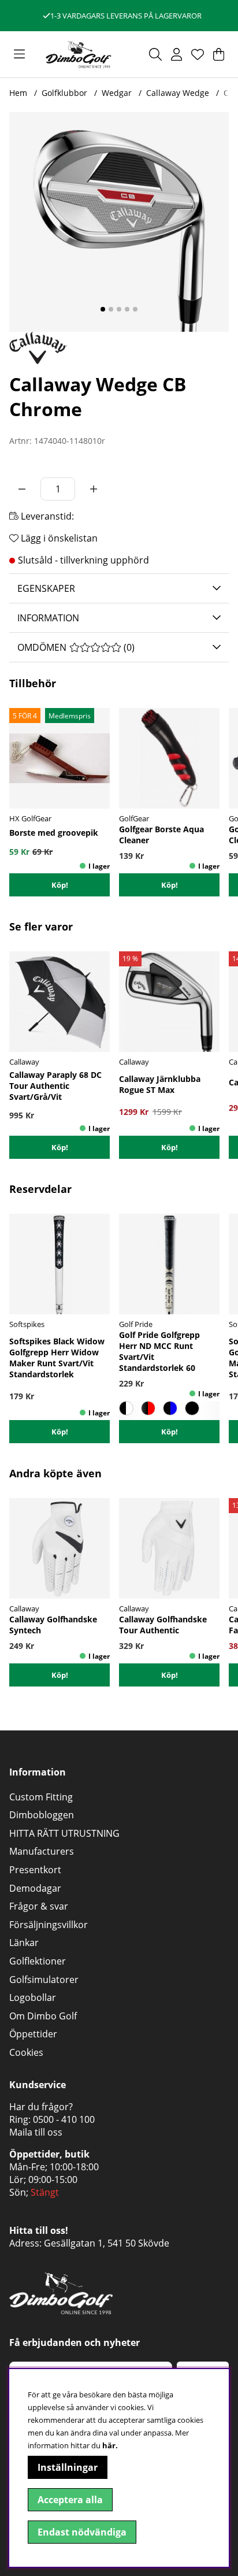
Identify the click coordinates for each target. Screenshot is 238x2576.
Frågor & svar (39, 1906)
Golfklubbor (64, 93)
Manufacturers (42, 1851)
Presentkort (35, 1870)
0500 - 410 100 (64, 2119)
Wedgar (117, 93)
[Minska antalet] (22, 489)
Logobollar (33, 1997)
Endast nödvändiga (82, 2532)
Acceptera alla (70, 2500)
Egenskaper (46, 588)
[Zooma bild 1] (119, 222)
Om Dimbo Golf (43, 2016)
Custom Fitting (41, 1797)
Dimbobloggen (42, 1815)
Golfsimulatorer (44, 1980)
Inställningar (68, 2467)
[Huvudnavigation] (19, 54)
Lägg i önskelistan (58, 538)
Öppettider (33, 2034)
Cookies (26, 2052)
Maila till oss (36, 2132)
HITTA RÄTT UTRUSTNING (64, 1833)
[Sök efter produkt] (155, 54)
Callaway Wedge (178, 93)
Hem (18, 93)
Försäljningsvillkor (49, 1925)
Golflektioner (38, 1961)
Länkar (24, 1943)
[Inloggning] (176, 54)
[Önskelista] (198, 54)
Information (48, 618)
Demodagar (35, 1888)
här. (110, 2445)
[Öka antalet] (94, 489)
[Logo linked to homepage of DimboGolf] (79, 54)
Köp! (170, 1147)
